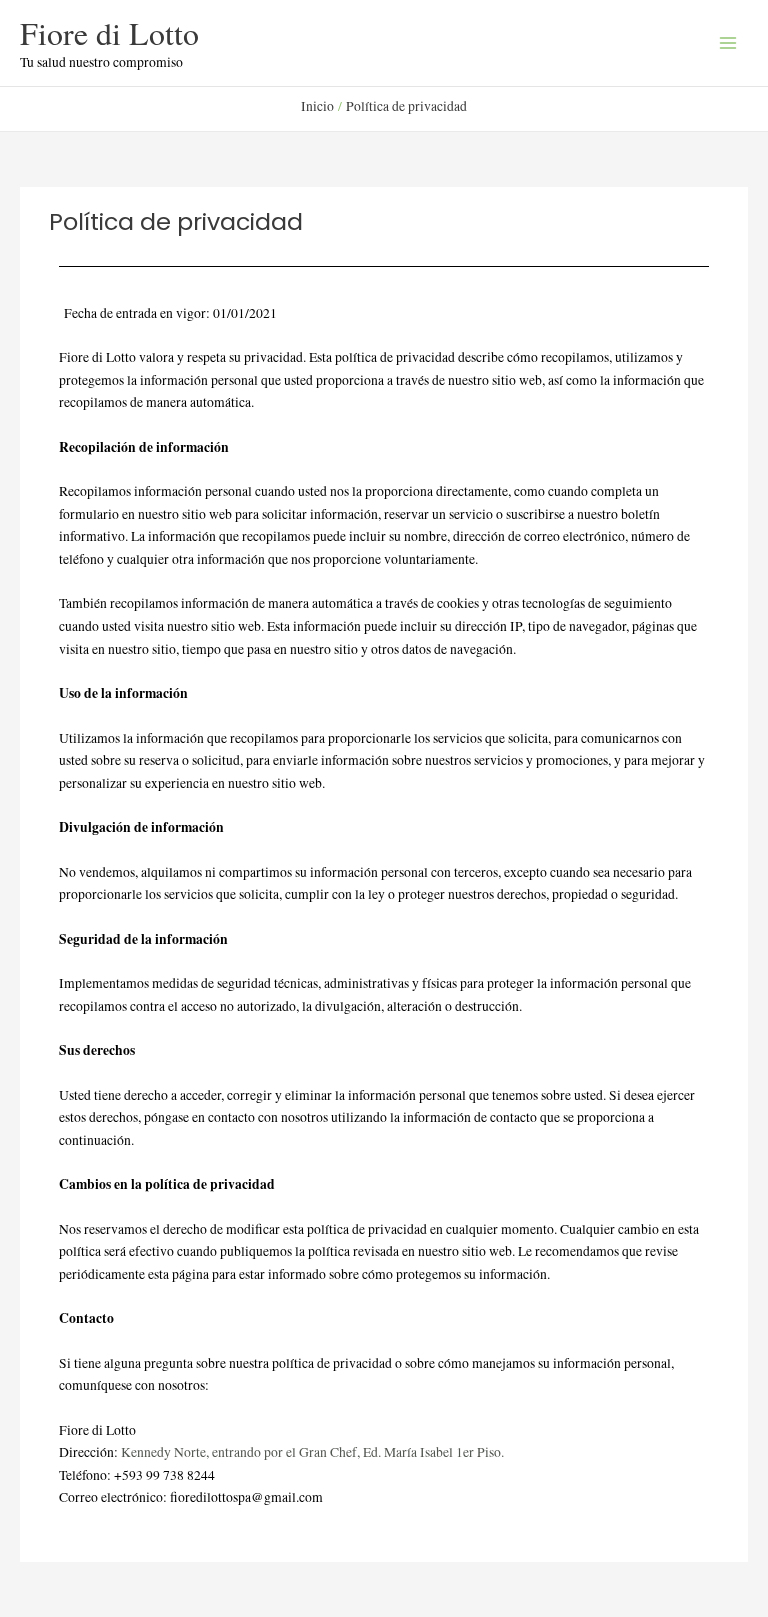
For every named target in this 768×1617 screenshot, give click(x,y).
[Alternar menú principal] (728, 43)
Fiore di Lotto (109, 32)
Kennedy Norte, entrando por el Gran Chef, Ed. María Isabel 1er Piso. (312, 1452)
